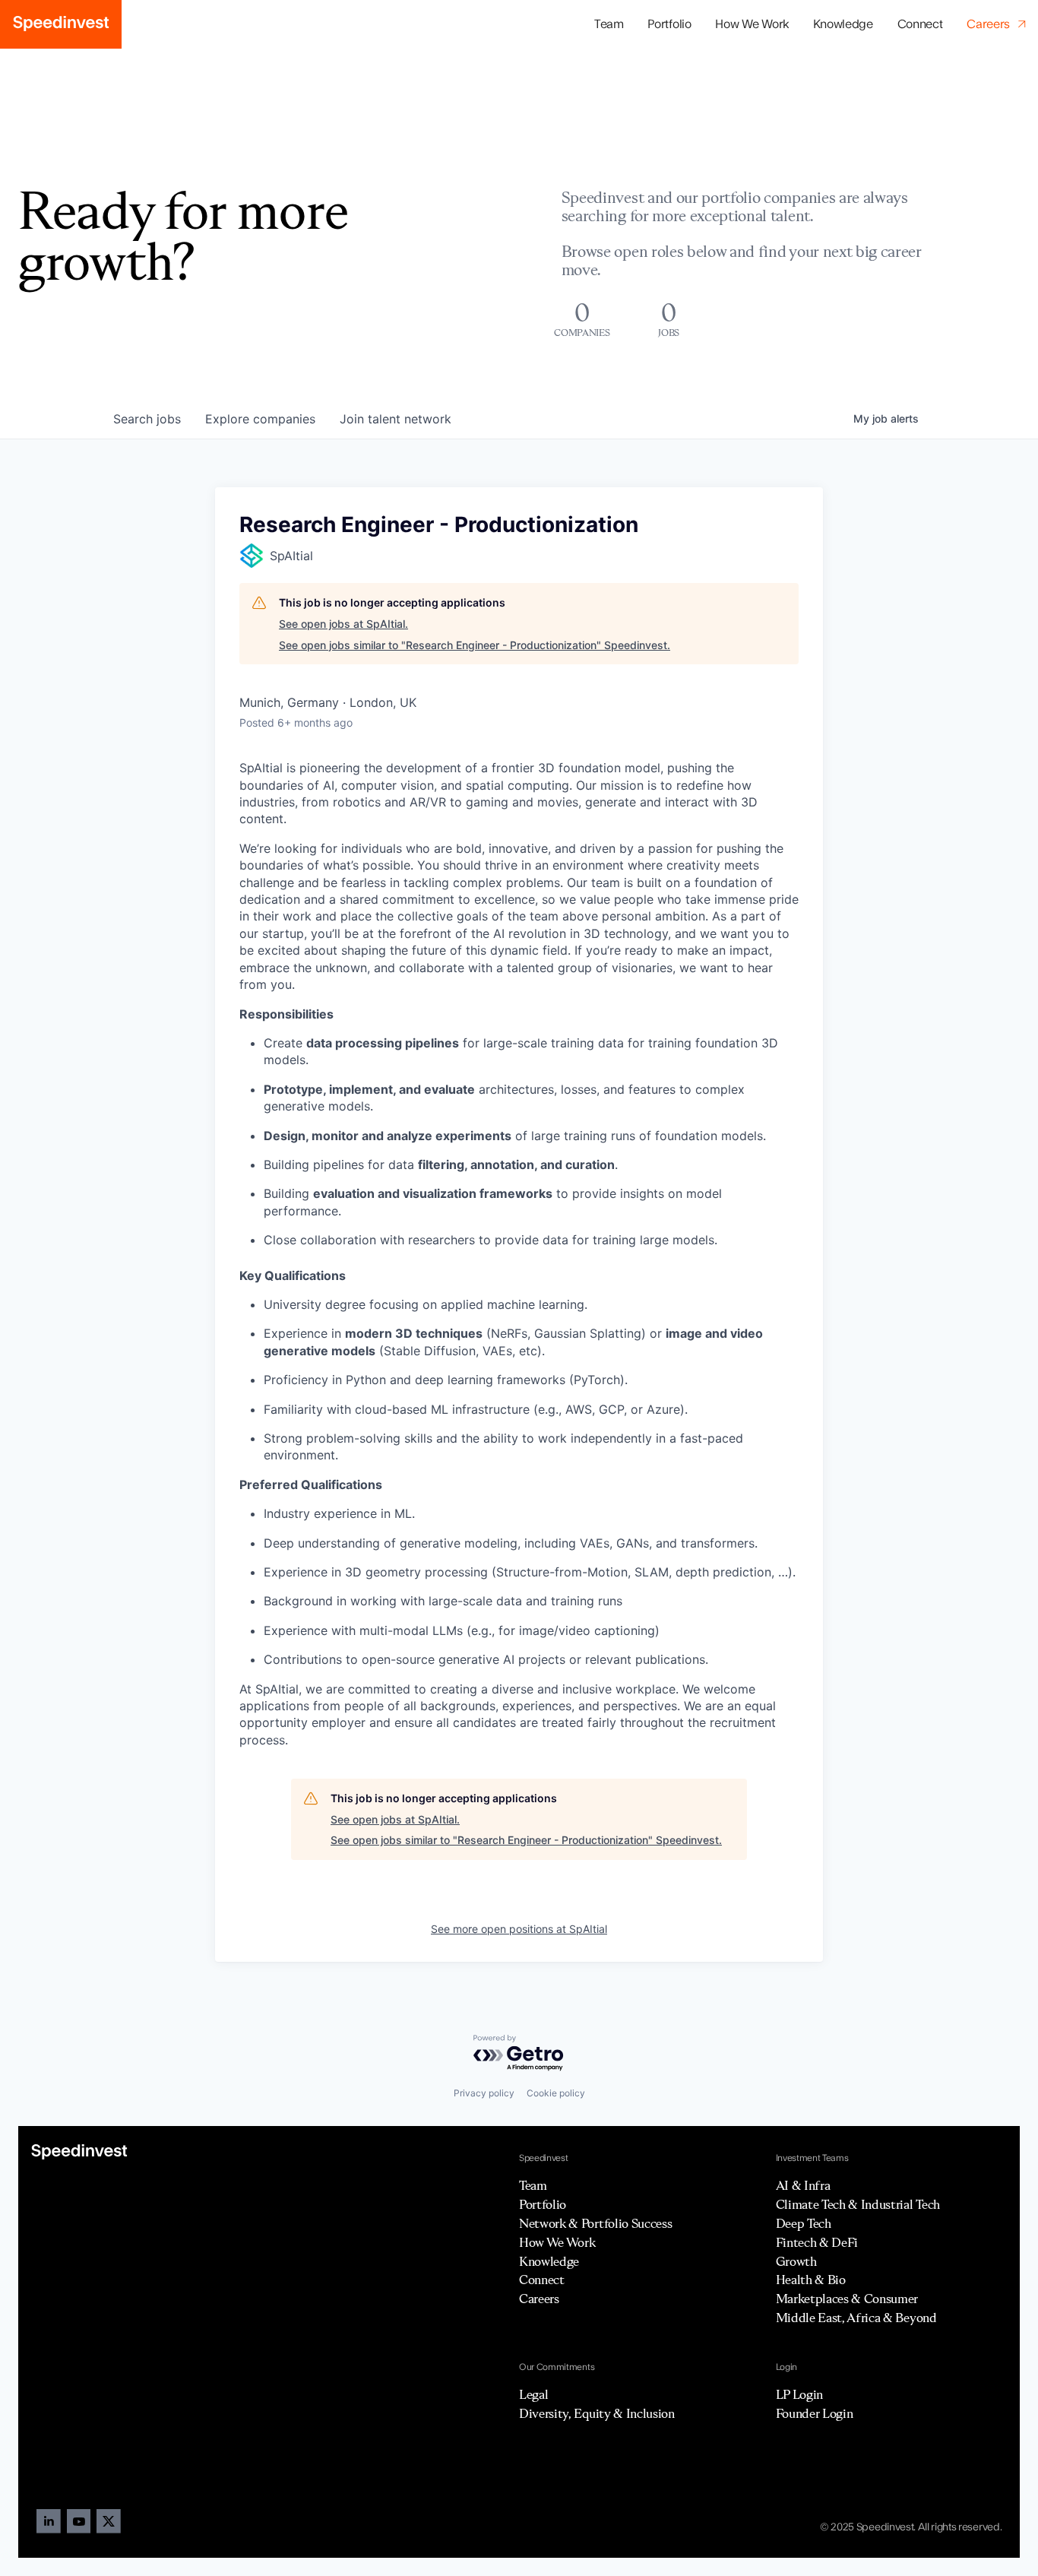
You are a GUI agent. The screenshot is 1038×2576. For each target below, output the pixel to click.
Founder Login (815, 2413)
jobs (147, 419)
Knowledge (843, 24)
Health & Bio (811, 2280)
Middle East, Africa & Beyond (856, 2318)
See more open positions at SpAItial (519, 1929)
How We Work (752, 24)
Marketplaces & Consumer (847, 2299)
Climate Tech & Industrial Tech (858, 2204)
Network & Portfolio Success (595, 2223)
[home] (61, 24)
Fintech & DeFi (817, 2242)
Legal (533, 2394)
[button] (670, 25)
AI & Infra (803, 2185)
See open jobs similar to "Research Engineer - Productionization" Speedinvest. (475, 645)
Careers (539, 2299)
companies (260, 419)
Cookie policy (556, 2093)
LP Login (799, 2394)
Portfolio (543, 2204)
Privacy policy (484, 2093)
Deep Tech (804, 2223)
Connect (920, 24)
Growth (796, 2261)
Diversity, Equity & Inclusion (597, 2413)
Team (609, 24)
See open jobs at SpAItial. (343, 624)
